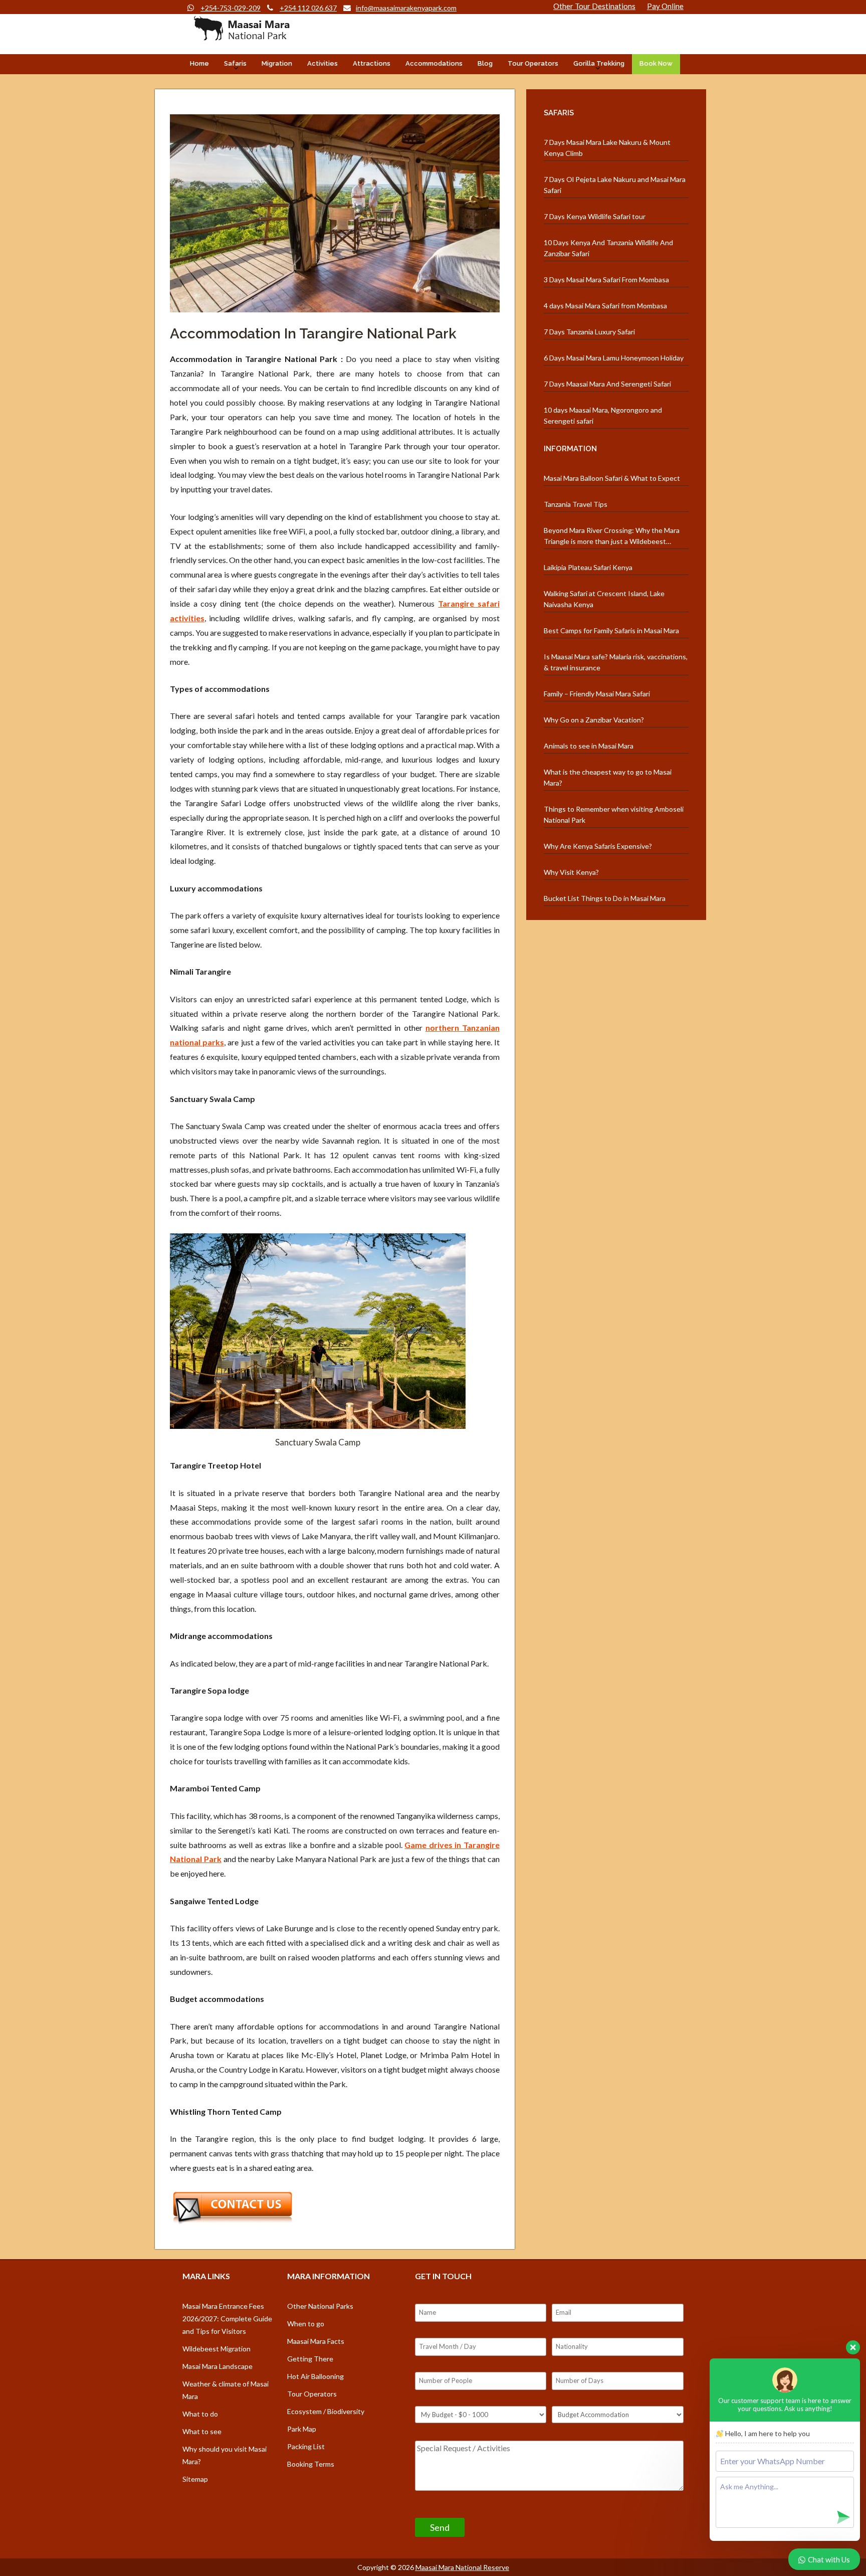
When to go (306, 2324)
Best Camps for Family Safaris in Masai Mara (611, 630)
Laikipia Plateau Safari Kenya (588, 567)
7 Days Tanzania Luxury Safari (589, 332)
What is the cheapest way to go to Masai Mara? (608, 777)
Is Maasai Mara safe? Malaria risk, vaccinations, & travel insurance (616, 662)
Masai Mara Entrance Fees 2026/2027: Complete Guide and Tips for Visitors (227, 2319)
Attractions (372, 63)
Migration (277, 63)
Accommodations (434, 63)
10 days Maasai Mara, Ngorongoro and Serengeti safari (603, 415)
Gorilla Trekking (599, 63)
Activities (322, 63)
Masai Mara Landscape (218, 2366)
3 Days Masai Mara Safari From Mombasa (606, 280)
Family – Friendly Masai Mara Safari (597, 694)
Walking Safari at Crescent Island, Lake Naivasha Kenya (604, 599)
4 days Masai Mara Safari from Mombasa (605, 306)
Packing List (306, 2446)
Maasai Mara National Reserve (462, 2567)
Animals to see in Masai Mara (589, 746)
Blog (485, 63)
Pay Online (665, 6)
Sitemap (195, 2479)
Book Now (656, 63)
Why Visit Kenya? (571, 872)
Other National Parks (320, 2306)
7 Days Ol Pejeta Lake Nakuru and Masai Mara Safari (615, 185)
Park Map (302, 2429)
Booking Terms (311, 2464)
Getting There (310, 2359)
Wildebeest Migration (216, 2349)
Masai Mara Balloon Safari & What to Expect (612, 478)
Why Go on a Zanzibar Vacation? (594, 720)
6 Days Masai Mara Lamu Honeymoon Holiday (614, 358)
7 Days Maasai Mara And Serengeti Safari (607, 384)
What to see (202, 2431)
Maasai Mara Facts (316, 2341)
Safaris (235, 63)
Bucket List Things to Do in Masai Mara (605, 898)
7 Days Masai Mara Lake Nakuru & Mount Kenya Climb (607, 148)
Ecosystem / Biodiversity (326, 2411)
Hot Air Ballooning (315, 2376)
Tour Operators (533, 63)
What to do (200, 2414)
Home (199, 63)
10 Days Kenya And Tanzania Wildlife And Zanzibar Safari (608, 248)
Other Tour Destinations (594, 6)
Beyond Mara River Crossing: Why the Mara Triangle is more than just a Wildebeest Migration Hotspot (612, 536)
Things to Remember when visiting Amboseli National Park (614, 814)
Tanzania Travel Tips (576, 504)
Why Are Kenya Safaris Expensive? (598, 846)
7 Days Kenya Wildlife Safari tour (595, 216)
